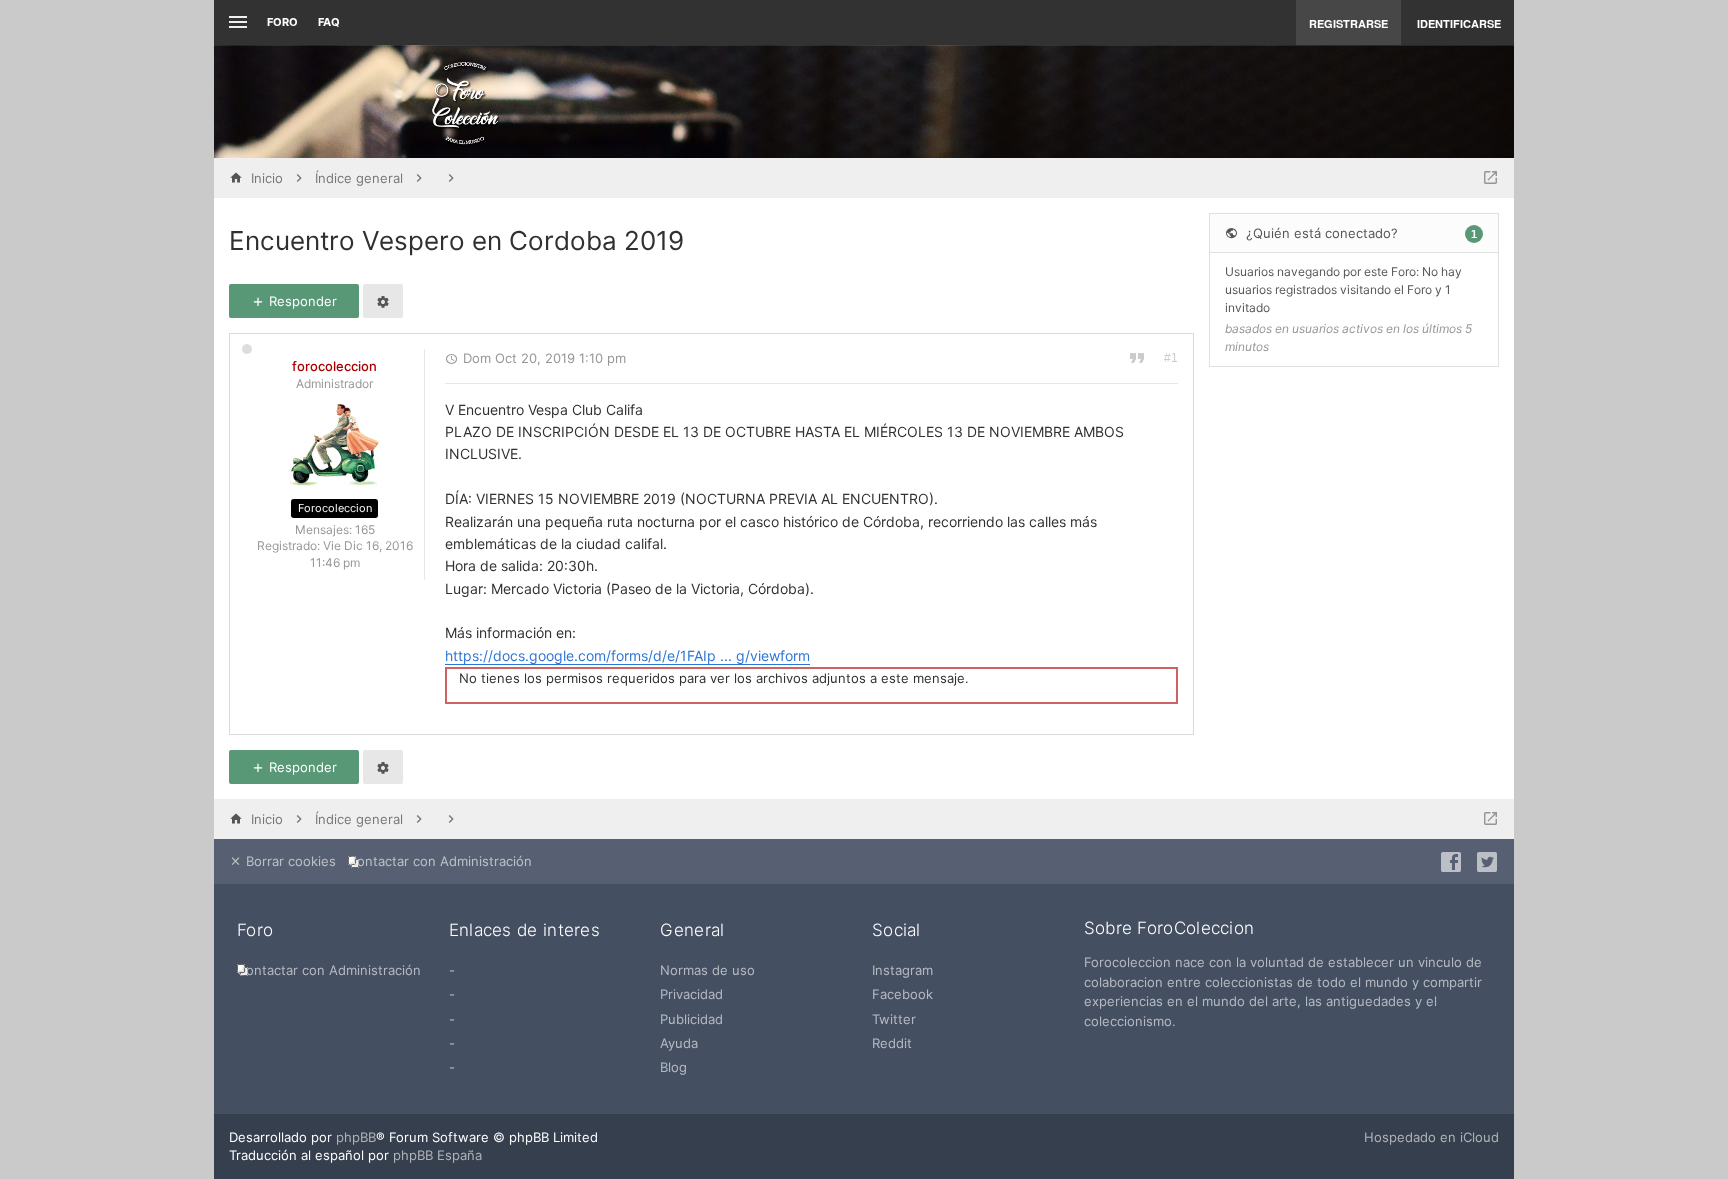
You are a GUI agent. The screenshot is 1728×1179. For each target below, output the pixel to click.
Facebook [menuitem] (902, 994)
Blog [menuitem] (673, 1067)
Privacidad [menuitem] (691, 994)
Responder (301, 301)
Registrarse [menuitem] (1348, 23)
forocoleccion (334, 366)
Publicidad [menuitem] (691, 1019)
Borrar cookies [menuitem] (289, 861)
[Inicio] (465, 102)
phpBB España (437, 1155)
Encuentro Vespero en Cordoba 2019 (456, 240)
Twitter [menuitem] (894, 1019)
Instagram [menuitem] (902, 970)
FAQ (329, 22)
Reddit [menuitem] (892, 1043)
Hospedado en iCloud (1431, 1137)
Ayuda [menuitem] (679, 1043)
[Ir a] (1490, 178)
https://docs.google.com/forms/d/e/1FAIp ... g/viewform (627, 655)
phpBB (356, 1137)
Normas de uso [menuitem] (707, 970)
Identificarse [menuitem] (1459, 23)
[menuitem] (444, 861)
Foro (282, 22)
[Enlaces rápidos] (235, 22)
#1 (1171, 358)
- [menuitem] (452, 970)
